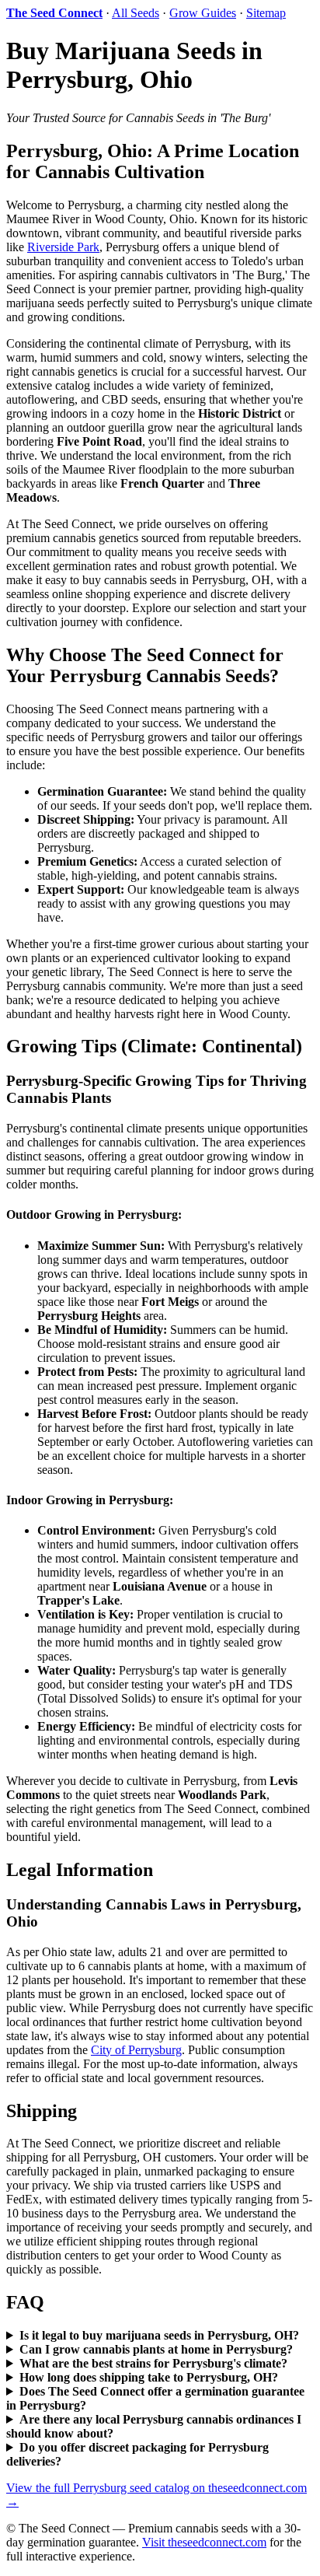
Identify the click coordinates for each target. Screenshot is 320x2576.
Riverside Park (63, 247)
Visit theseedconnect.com (204, 2542)
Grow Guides (203, 13)
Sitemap (266, 13)
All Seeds (136, 13)
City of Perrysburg (136, 2050)
